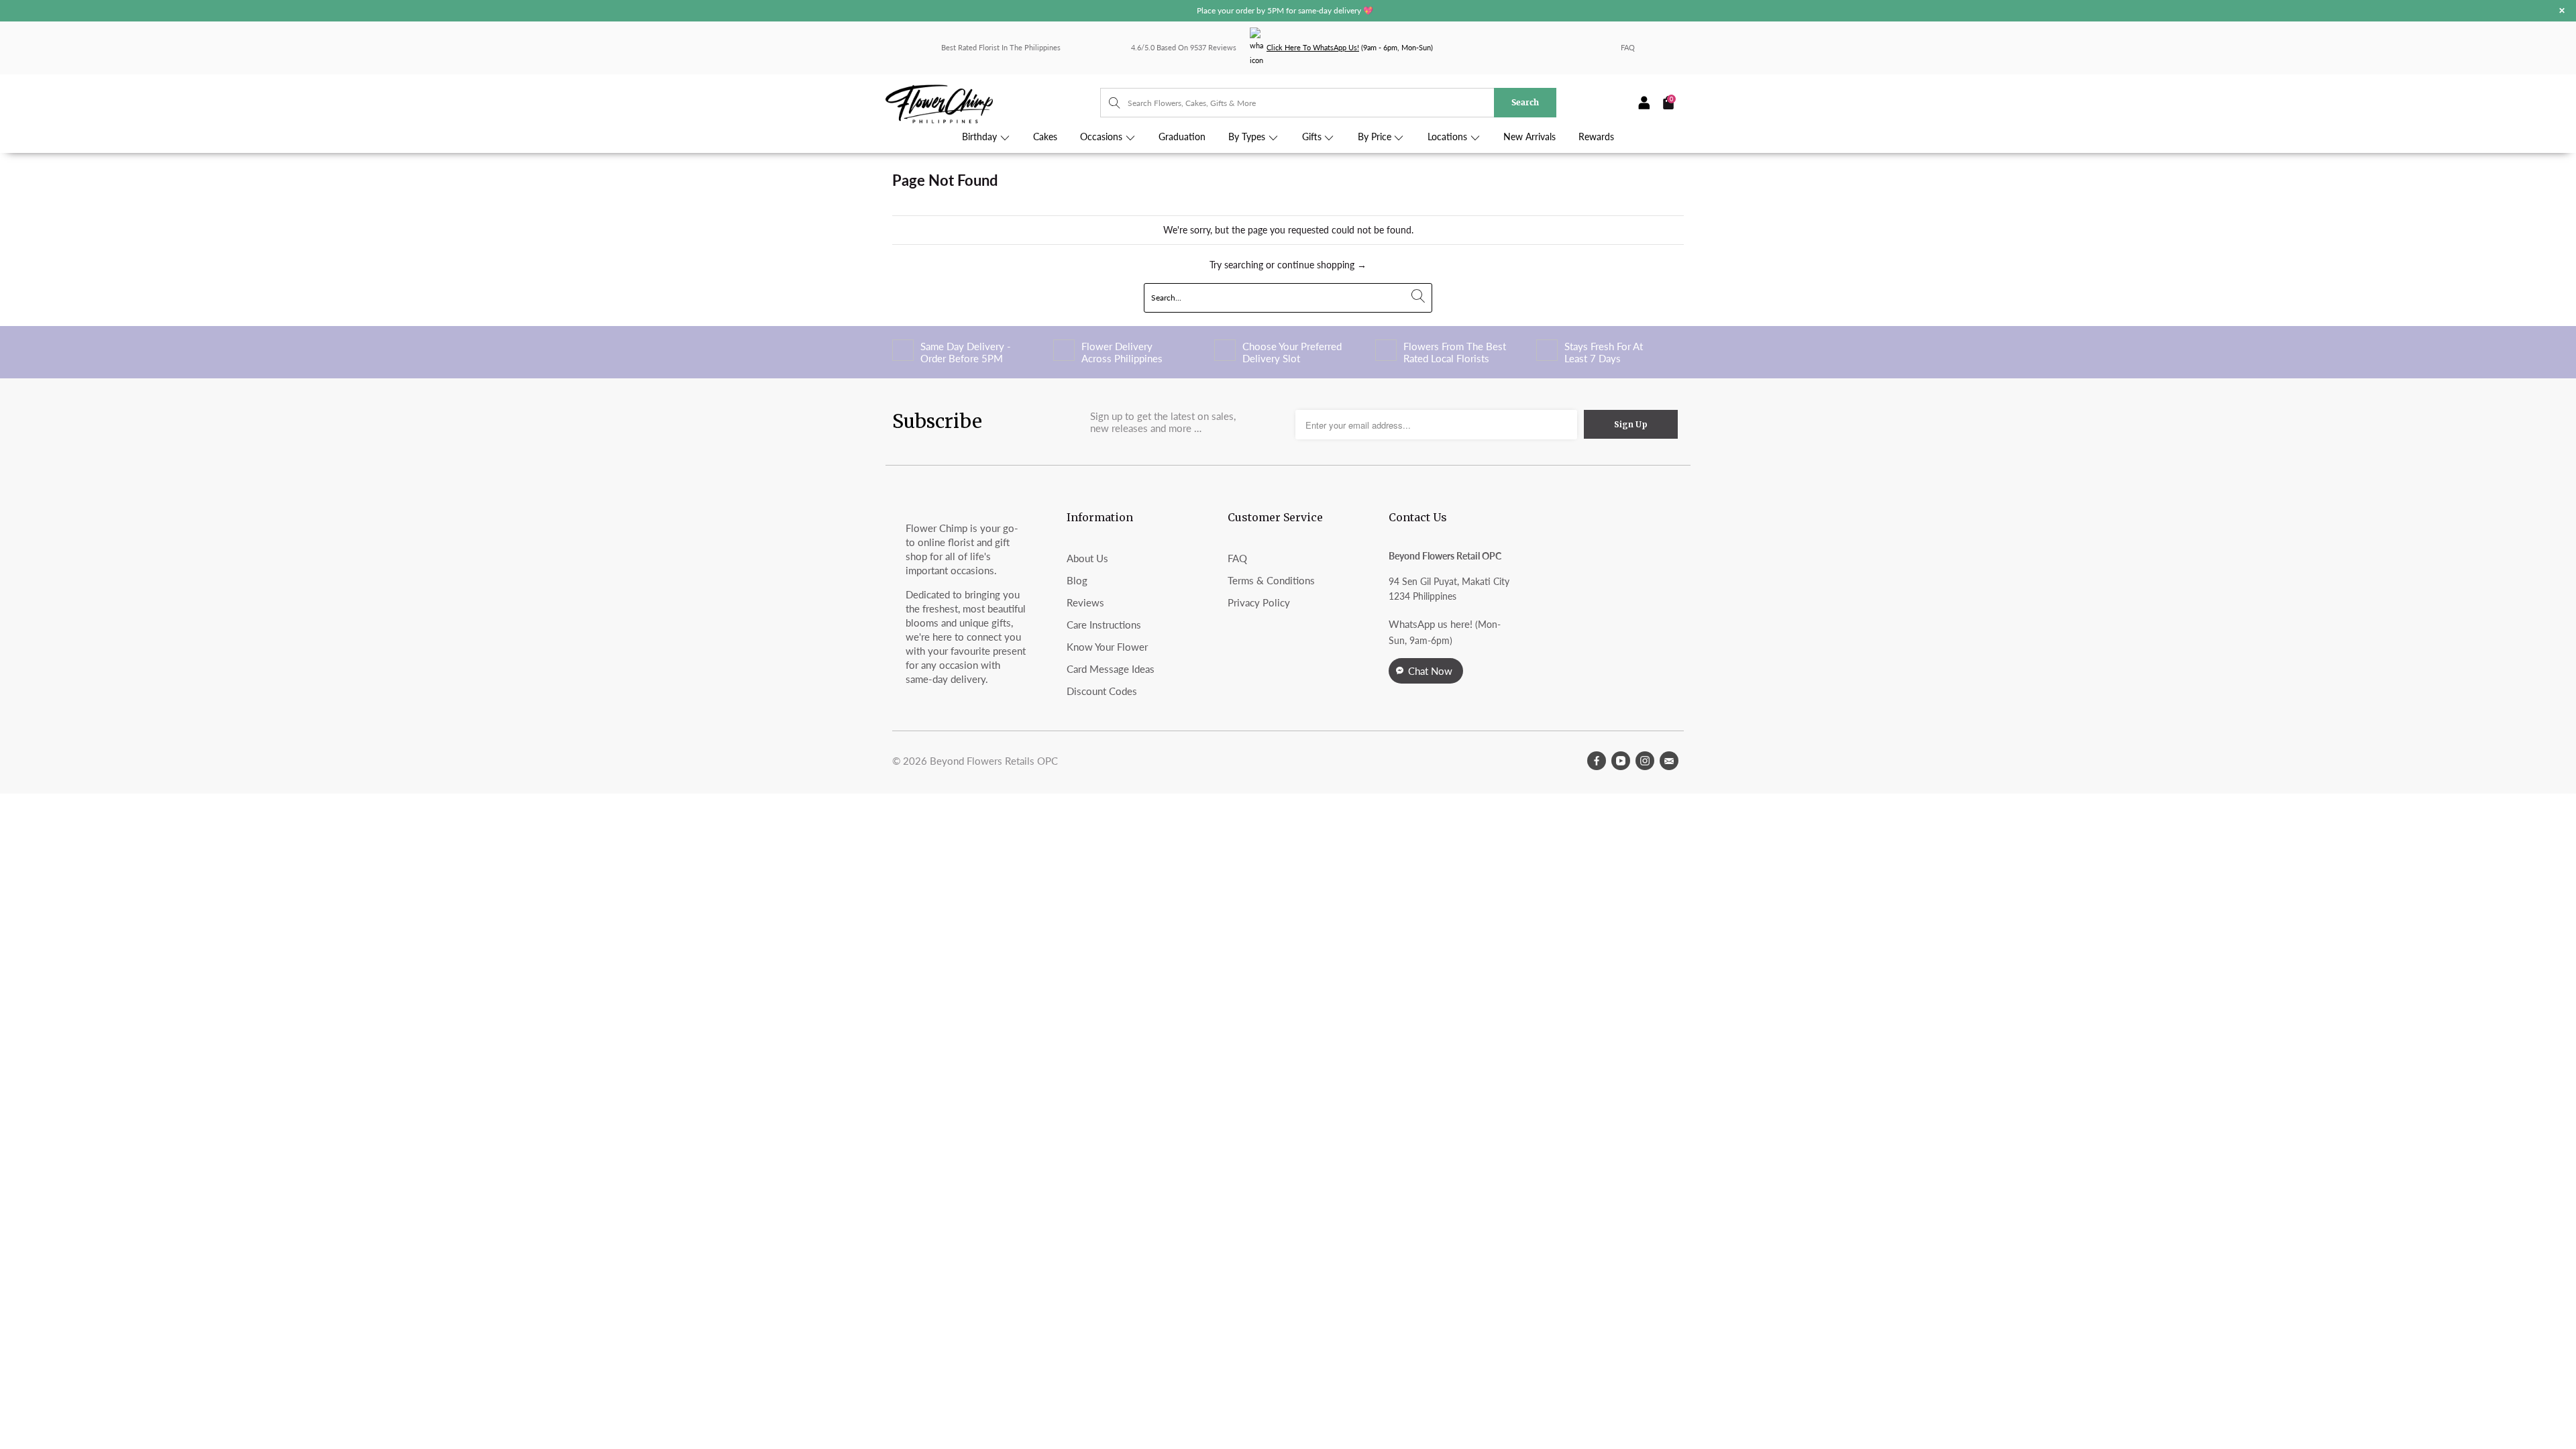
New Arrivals (1529, 137)
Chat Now (1430, 671)
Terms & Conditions (1271, 580)
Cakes (1045, 137)
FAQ (1628, 47)
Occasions (1103, 137)
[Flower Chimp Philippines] (993, 103)
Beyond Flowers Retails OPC (994, 761)
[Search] (1108, 103)
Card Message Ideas (1111, 669)
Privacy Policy (1259, 602)
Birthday (981, 137)
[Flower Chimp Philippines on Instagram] (1645, 761)
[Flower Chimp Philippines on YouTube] (1621, 761)
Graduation (1182, 137)
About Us (1087, 558)
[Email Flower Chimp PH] (1669, 761)
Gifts (1313, 137)
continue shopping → (1322, 265)
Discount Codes (1102, 691)
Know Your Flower (1107, 647)
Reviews (1085, 602)
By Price (1376, 137)
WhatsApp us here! (1431, 624)
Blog (1077, 580)
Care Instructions (1104, 625)
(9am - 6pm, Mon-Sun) (1350, 47)
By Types (1248, 137)
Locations (1449, 137)
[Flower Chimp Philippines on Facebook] (1597, 761)
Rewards (1596, 137)
